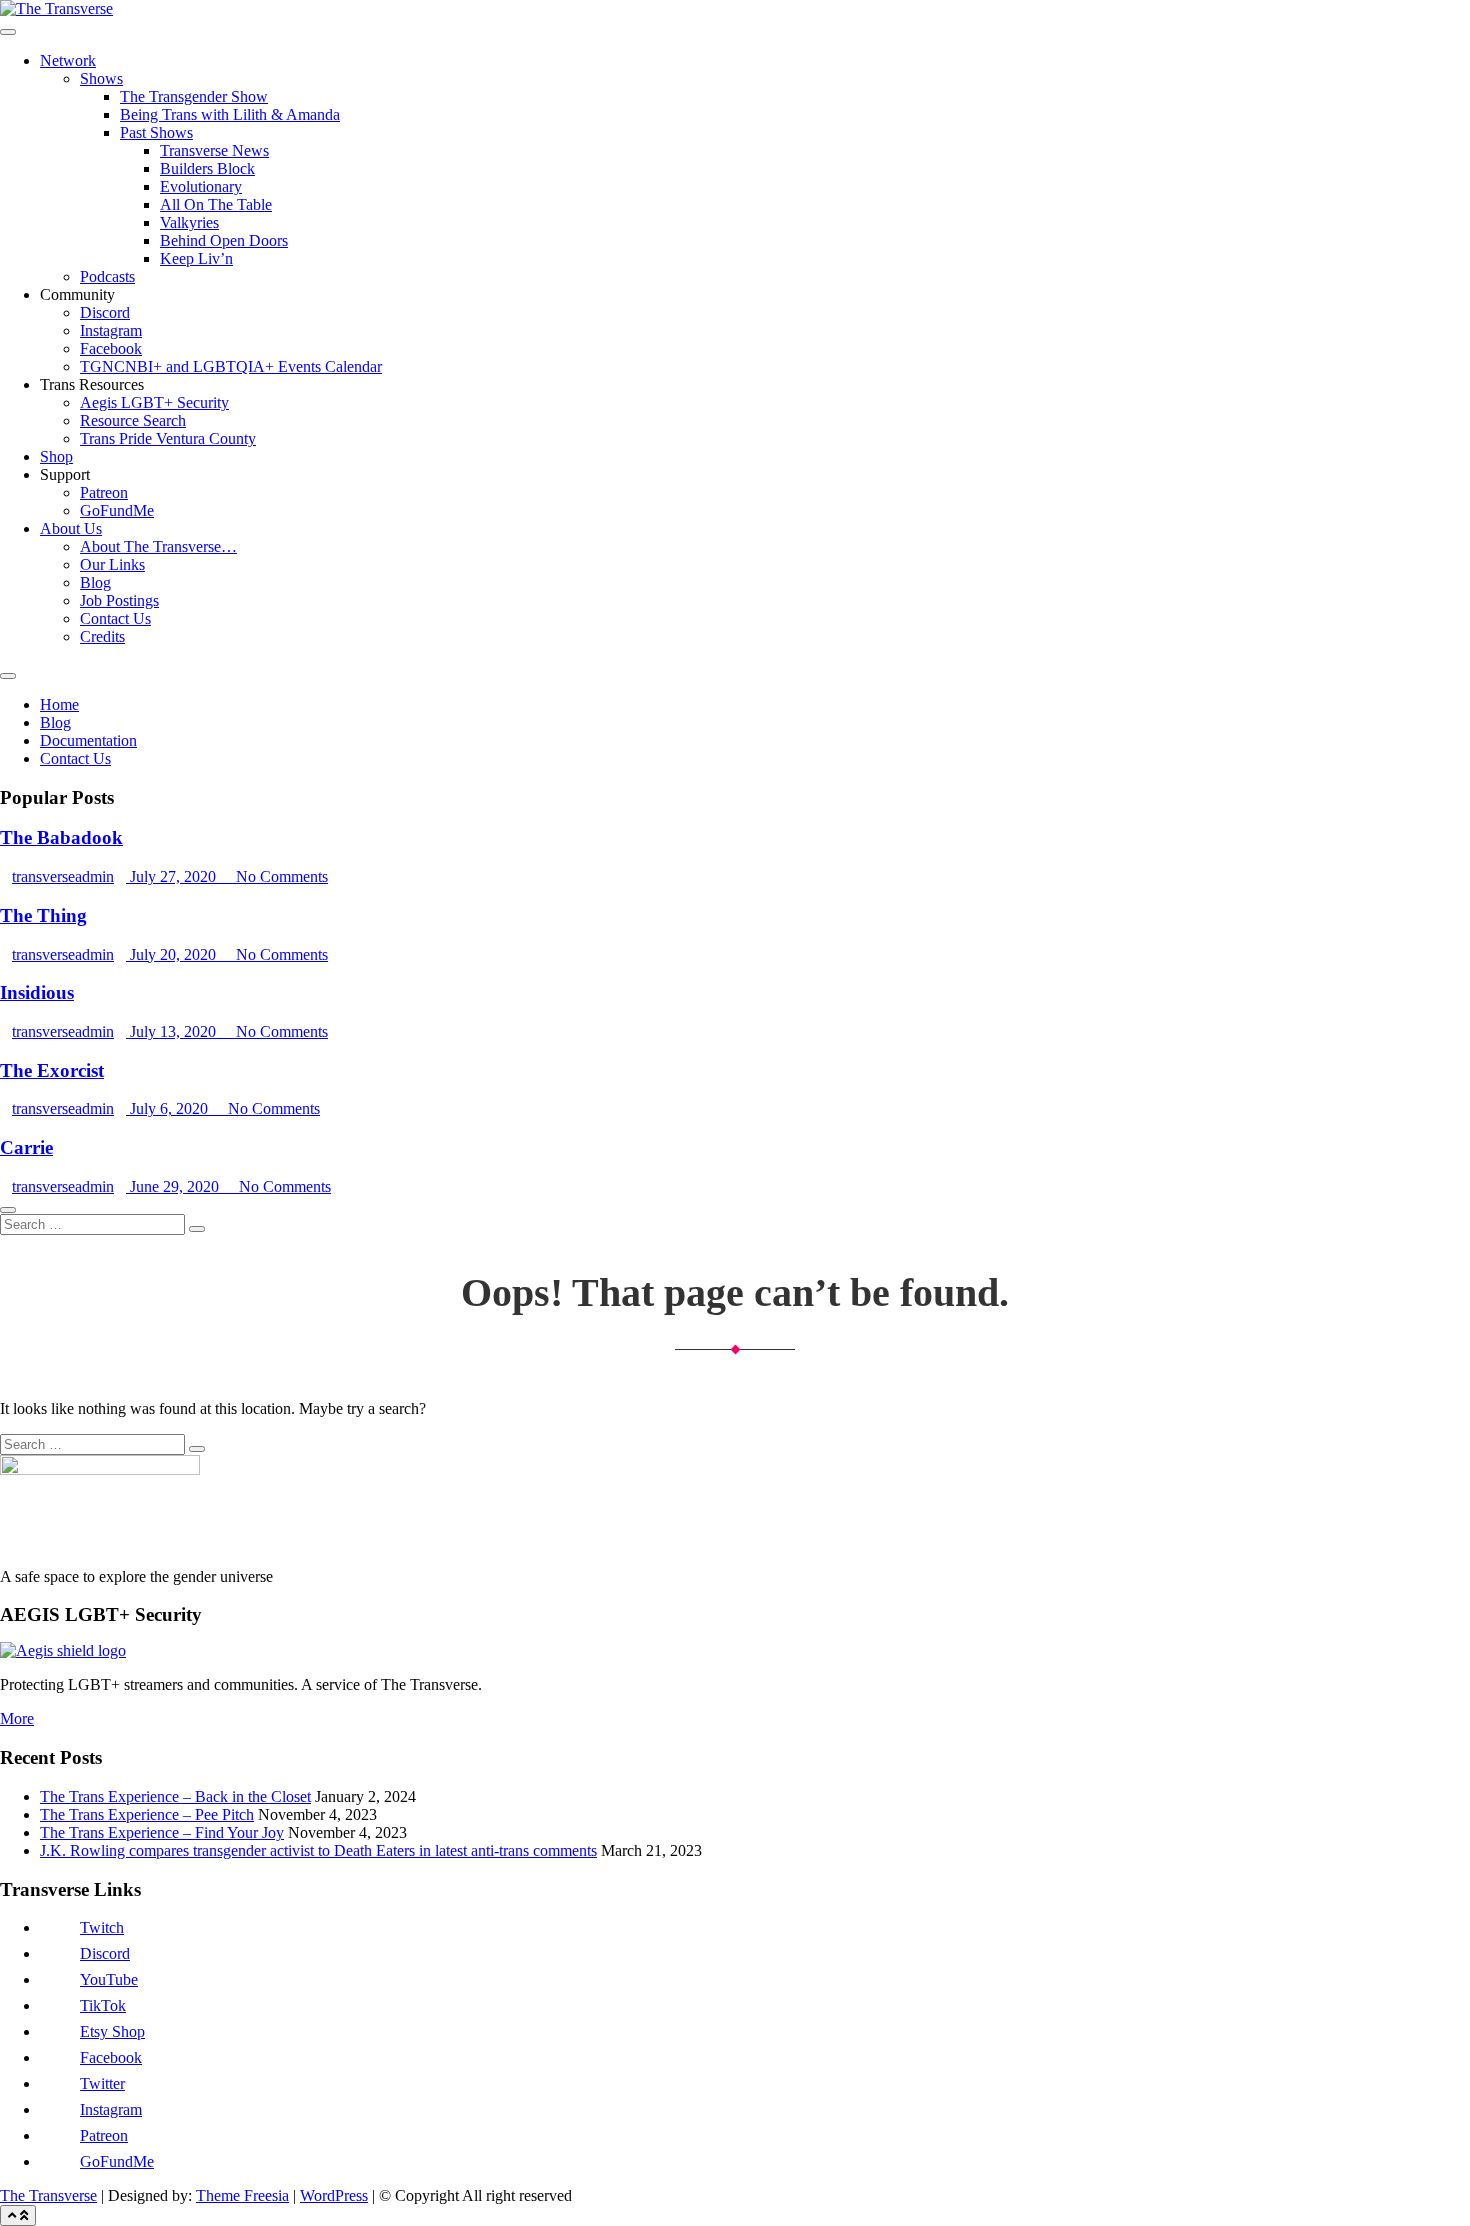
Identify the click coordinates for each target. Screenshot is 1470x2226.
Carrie (26, 1147)
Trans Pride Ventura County (168, 438)
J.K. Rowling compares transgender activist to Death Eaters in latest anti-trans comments (318, 1850)
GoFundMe (117, 510)
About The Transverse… (158, 546)
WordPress (334, 2195)
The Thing (43, 915)
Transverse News (214, 150)
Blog (95, 582)
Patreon (104, 492)
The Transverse (48, 2195)
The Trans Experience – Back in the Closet (175, 1796)
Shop (56, 456)
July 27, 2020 (173, 876)
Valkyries (189, 222)
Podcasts (107, 276)
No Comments (280, 876)
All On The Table (216, 204)
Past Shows (156, 132)
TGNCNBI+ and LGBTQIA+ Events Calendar (231, 366)
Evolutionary (201, 186)
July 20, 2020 (173, 954)
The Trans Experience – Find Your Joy (162, 1832)
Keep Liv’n (196, 258)
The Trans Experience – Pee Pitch (147, 1814)
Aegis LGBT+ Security (154, 402)
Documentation (88, 740)
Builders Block (207, 168)
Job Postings (119, 600)
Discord (105, 312)
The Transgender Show (194, 96)
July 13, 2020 (173, 1031)
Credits (102, 636)
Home (59, 704)
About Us (71, 528)
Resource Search (133, 420)
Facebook (111, 348)
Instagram (111, 330)
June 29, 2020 (174, 1186)
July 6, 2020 (169, 1108)
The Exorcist (52, 1070)
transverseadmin (63, 876)
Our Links (112, 564)
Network (68, 60)
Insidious (37, 992)
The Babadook (61, 837)
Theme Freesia (242, 2195)
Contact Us (115, 618)
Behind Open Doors (224, 240)
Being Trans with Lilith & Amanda (230, 114)
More (17, 1718)
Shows (101, 78)
